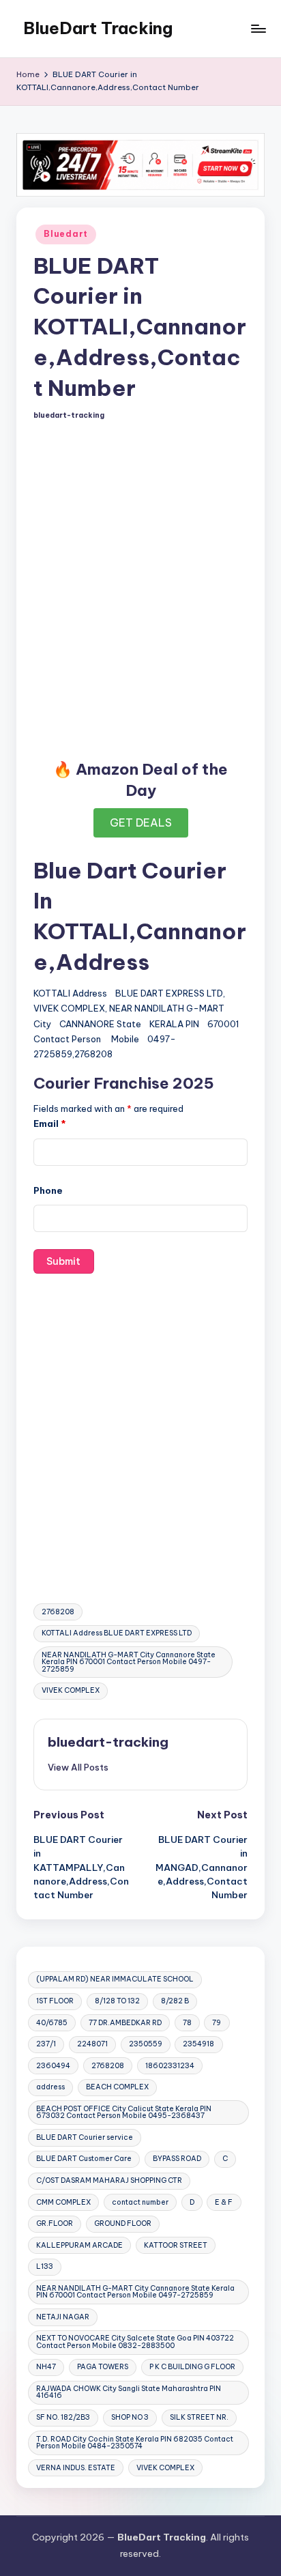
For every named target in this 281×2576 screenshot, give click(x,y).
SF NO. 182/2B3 (63, 2417)
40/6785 (52, 2023)
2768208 (58, 1612)
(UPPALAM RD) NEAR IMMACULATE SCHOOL (115, 1979)
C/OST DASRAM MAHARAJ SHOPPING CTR (109, 2180)
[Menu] (258, 28)
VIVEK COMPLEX (71, 1690)
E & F (224, 2202)
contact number (140, 2202)
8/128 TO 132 (117, 2001)
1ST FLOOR (55, 2001)
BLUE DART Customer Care (84, 2159)
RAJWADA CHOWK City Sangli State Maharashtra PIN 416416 (129, 2392)
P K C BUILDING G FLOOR (192, 2367)
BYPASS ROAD (177, 2159)
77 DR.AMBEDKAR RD (125, 2023)
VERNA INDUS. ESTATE (76, 2468)
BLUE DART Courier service (85, 2137)
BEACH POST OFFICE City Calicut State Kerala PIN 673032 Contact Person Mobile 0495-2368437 (124, 2112)
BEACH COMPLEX (117, 2087)
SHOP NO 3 (130, 2417)
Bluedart (66, 234)
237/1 (46, 2044)
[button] (78, 1767)
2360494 (53, 2066)
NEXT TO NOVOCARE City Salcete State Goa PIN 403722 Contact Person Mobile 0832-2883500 (135, 2342)
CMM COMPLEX (63, 2202)
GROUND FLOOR (123, 2223)
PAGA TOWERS (103, 2367)
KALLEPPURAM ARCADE (79, 2245)
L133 (45, 2266)
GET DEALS (141, 822)
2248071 (92, 2044)
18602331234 (170, 2066)
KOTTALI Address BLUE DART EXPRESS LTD (117, 1633)
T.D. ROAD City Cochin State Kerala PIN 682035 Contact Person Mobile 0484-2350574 (135, 2443)
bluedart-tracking (108, 1742)
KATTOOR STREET (176, 2245)
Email (50, 1124)
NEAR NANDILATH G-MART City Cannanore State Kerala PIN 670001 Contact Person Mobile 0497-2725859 (129, 1662)
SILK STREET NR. (199, 2417)
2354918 (198, 2044)
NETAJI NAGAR (63, 2317)
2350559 (146, 2044)
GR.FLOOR (55, 2223)
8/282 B (175, 2001)
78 (187, 2023)
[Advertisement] (140, 588)
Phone (48, 1190)
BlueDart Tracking (98, 28)
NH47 (46, 2367)
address (50, 2087)
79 (217, 2023)
